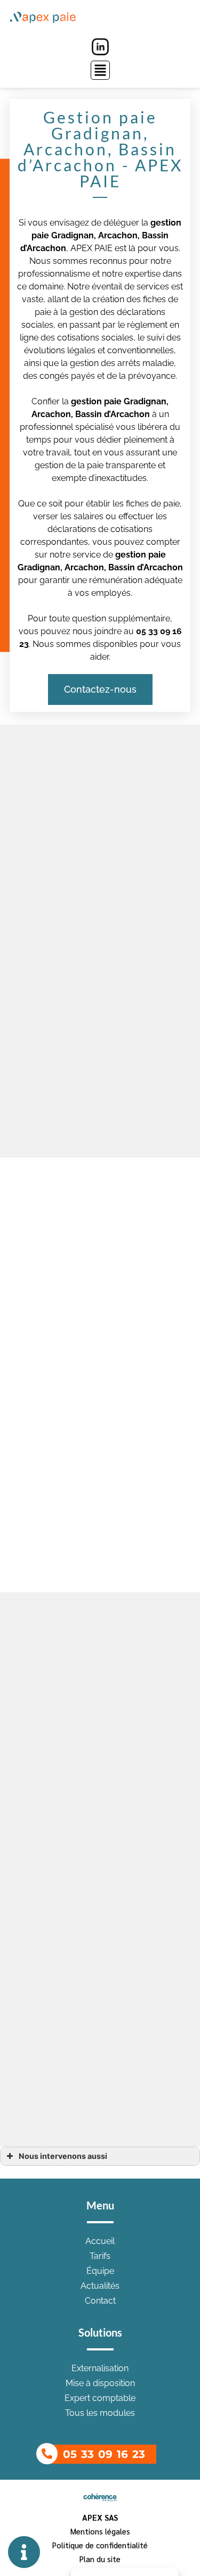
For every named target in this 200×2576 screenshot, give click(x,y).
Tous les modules (100, 2413)
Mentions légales (100, 2531)
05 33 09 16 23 (104, 2454)
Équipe (100, 2271)
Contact (100, 2301)
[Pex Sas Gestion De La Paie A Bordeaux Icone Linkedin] (100, 47)
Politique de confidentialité (100, 2545)
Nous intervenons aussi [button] (63, 2156)
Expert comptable (100, 2398)
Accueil (100, 2241)
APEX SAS (100, 2517)
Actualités (100, 2286)
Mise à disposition (100, 2383)
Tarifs (100, 2256)
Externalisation (100, 2368)
